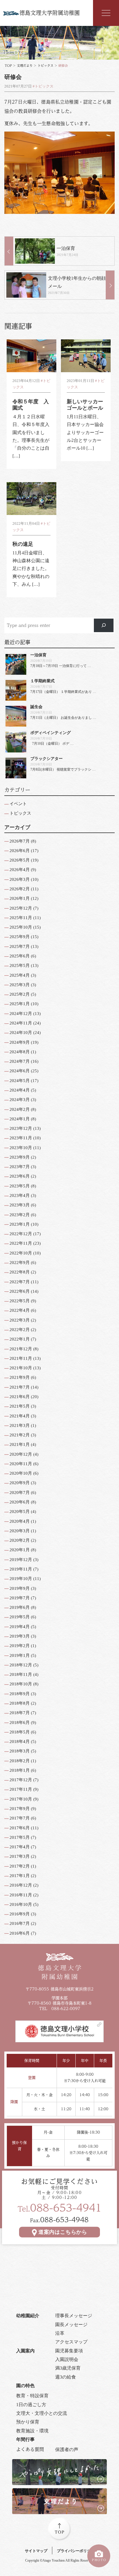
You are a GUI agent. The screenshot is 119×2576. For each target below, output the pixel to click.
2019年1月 (20, 1655)
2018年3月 (20, 1751)
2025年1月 (20, 1004)
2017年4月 (20, 1847)
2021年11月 (21, 1358)
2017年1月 (20, 1876)
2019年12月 (21, 1560)
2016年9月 (20, 1914)
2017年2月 (20, 1866)
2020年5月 (20, 1512)
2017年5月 (20, 1837)
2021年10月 (21, 1368)
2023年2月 (20, 1215)
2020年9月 (20, 1483)
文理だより (25, 66)
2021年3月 (20, 1425)
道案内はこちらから (63, 2232)
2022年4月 (20, 1310)
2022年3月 (20, 1320)
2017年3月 (20, 1856)
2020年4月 (20, 1521)
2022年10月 (21, 1253)
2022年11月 (21, 1243)
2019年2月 (20, 1646)
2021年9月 (20, 1377)
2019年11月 (21, 1569)
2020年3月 (20, 1531)
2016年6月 (20, 1933)
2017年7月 (20, 1818)
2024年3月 (20, 1100)
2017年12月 (21, 1780)
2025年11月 (21, 918)
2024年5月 (20, 1081)
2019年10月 (21, 1579)
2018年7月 (20, 1713)
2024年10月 (21, 1033)
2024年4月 (20, 1090)
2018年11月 (21, 1674)
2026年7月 (20, 841)
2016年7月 (20, 1923)
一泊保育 (38, 655)
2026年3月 (20, 879)
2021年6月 (20, 1397)
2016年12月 (21, 1885)
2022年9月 (20, 1263)
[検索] (104, 626)
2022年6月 (20, 1291)
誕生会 (36, 707)
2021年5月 (20, 1406)
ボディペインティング (51, 733)
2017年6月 (20, 1828)
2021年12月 (21, 1349)
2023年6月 (20, 1176)
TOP (8, 66)
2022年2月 (20, 1330)
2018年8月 (20, 1703)
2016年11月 (21, 1895)
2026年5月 (20, 860)
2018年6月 (20, 1723)
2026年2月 (20, 889)
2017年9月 (20, 1809)
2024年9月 (20, 1042)
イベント (18, 804)
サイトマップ (36, 2551)
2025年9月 (20, 937)
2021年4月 (20, 1416)
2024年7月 (20, 1061)
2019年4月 (20, 1627)
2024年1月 (20, 1119)
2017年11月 (21, 1789)
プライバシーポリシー (76, 2551)
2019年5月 (20, 1617)
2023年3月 (20, 1205)
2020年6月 (20, 1502)
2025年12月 (21, 908)
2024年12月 (21, 1014)
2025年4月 (20, 975)
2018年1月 (20, 1770)
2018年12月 (21, 1665)
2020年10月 (21, 1473)
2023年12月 (21, 1128)
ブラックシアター (47, 758)
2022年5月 (20, 1301)
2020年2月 (20, 1540)
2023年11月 (21, 1138)
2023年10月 (21, 1148)
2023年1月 (20, 1224)
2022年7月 (20, 1282)
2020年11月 (21, 1464)
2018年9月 (20, 1694)
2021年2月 (20, 1435)
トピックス (45, 66)
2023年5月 (20, 1186)
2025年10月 (21, 927)
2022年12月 (21, 1234)
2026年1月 (20, 898)
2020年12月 (21, 1454)
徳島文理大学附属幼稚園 (50, 13)
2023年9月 (20, 1157)
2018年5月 (20, 1732)
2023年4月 (20, 1195)
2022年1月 (20, 1339)
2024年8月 (20, 1052)
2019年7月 (20, 1598)
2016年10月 (21, 1904)
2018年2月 (20, 1761)
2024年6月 (20, 1071)
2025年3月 (20, 985)
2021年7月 (20, 1387)
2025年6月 (20, 956)
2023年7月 (20, 1167)
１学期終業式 (42, 681)
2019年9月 (20, 1588)
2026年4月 (20, 870)
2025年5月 (20, 965)
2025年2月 (20, 994)
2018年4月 (20, 1742)
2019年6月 (20, 1607)
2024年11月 (21, 1023)
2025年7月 (20, 946)
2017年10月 (21, 1799)
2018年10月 (21, 1684)
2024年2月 (20, 1109)
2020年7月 (20, 1493)
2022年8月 (20, 1272)
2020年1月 (20, 1550)
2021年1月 (20, 1444)
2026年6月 (20, 851)
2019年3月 (20, 1636)
